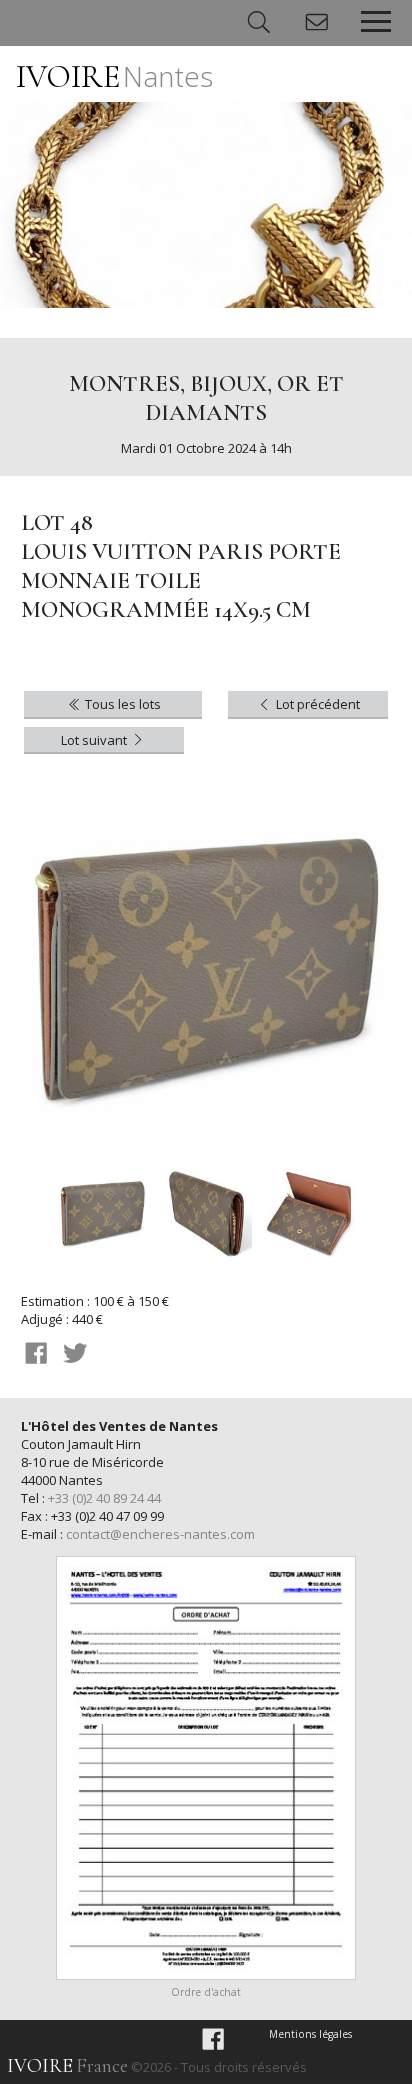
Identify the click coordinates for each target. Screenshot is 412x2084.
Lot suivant (95, 740)
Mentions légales (310, 2034)
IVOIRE (114, 76)
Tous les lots (121, 704)
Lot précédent (316, 704)
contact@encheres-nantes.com (160, 1534)
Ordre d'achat (206, 1992)
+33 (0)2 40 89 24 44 (104, 1498)
